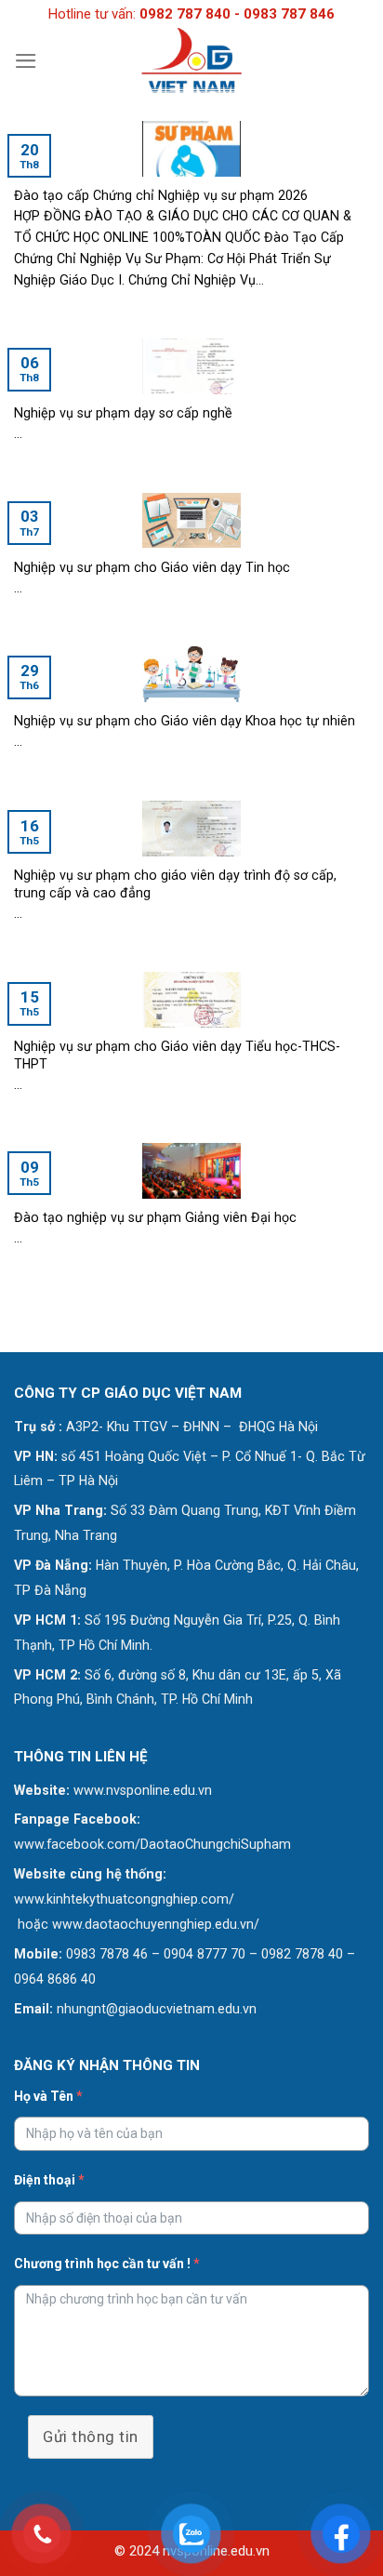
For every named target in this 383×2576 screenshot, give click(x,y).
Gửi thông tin (91, 2437)
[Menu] (26, 61)
